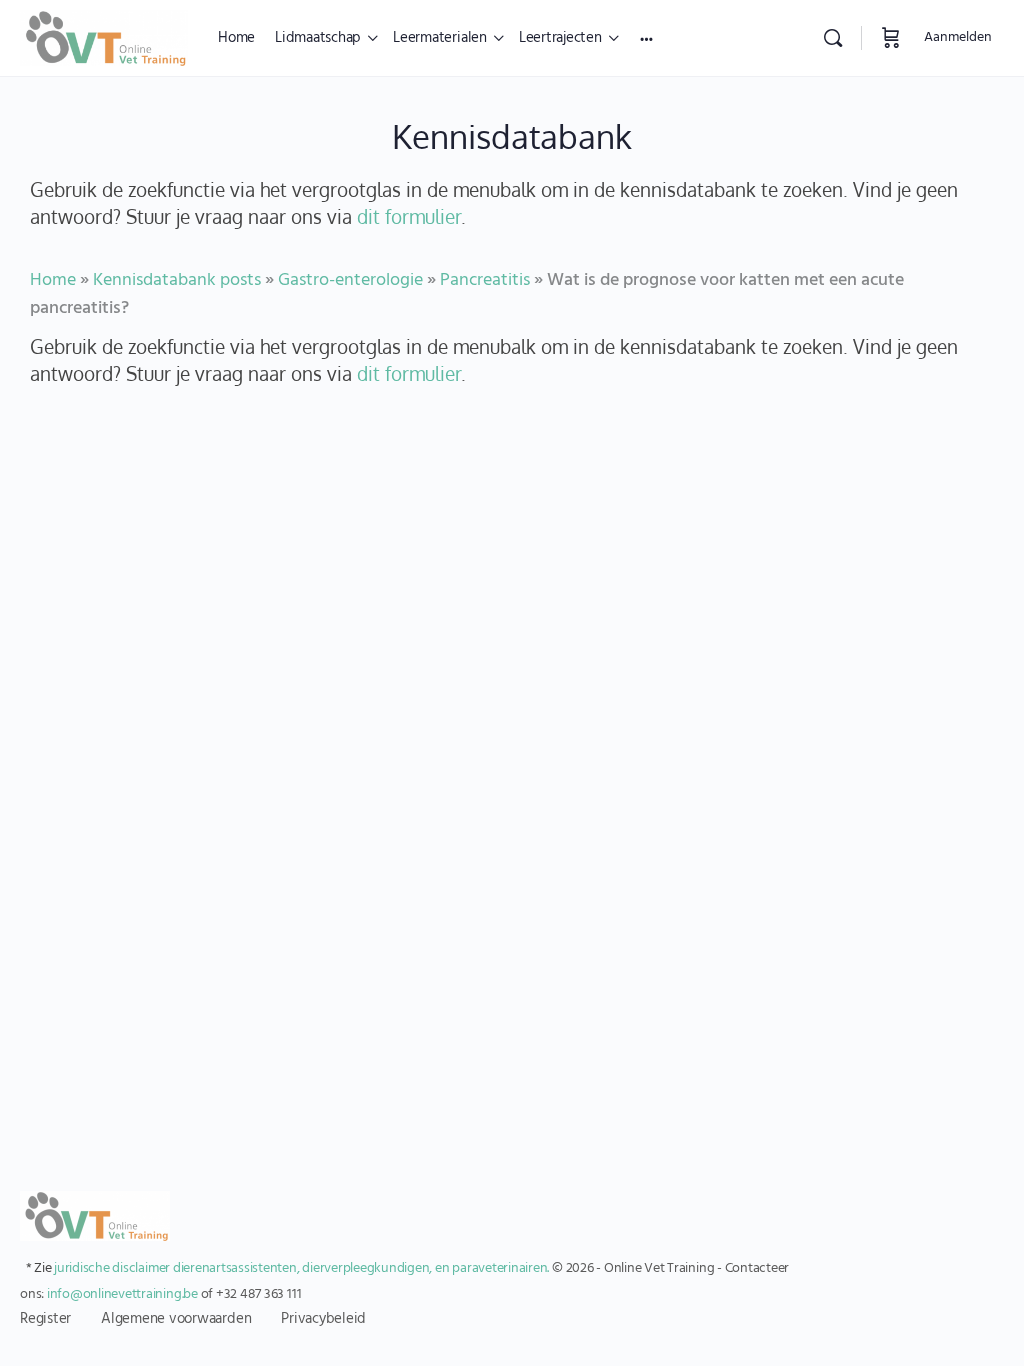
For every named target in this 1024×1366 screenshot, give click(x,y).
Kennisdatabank (512, 136)
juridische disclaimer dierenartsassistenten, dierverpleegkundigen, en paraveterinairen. (301, 1268)
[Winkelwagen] (891, 38)
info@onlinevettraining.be (122, 1294)
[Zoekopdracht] (833, 38)
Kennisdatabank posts (177, 280)
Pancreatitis (485, 280)
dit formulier (409, 216)
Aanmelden (958, 37)
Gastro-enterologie (350, 280)
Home (53, 280)
